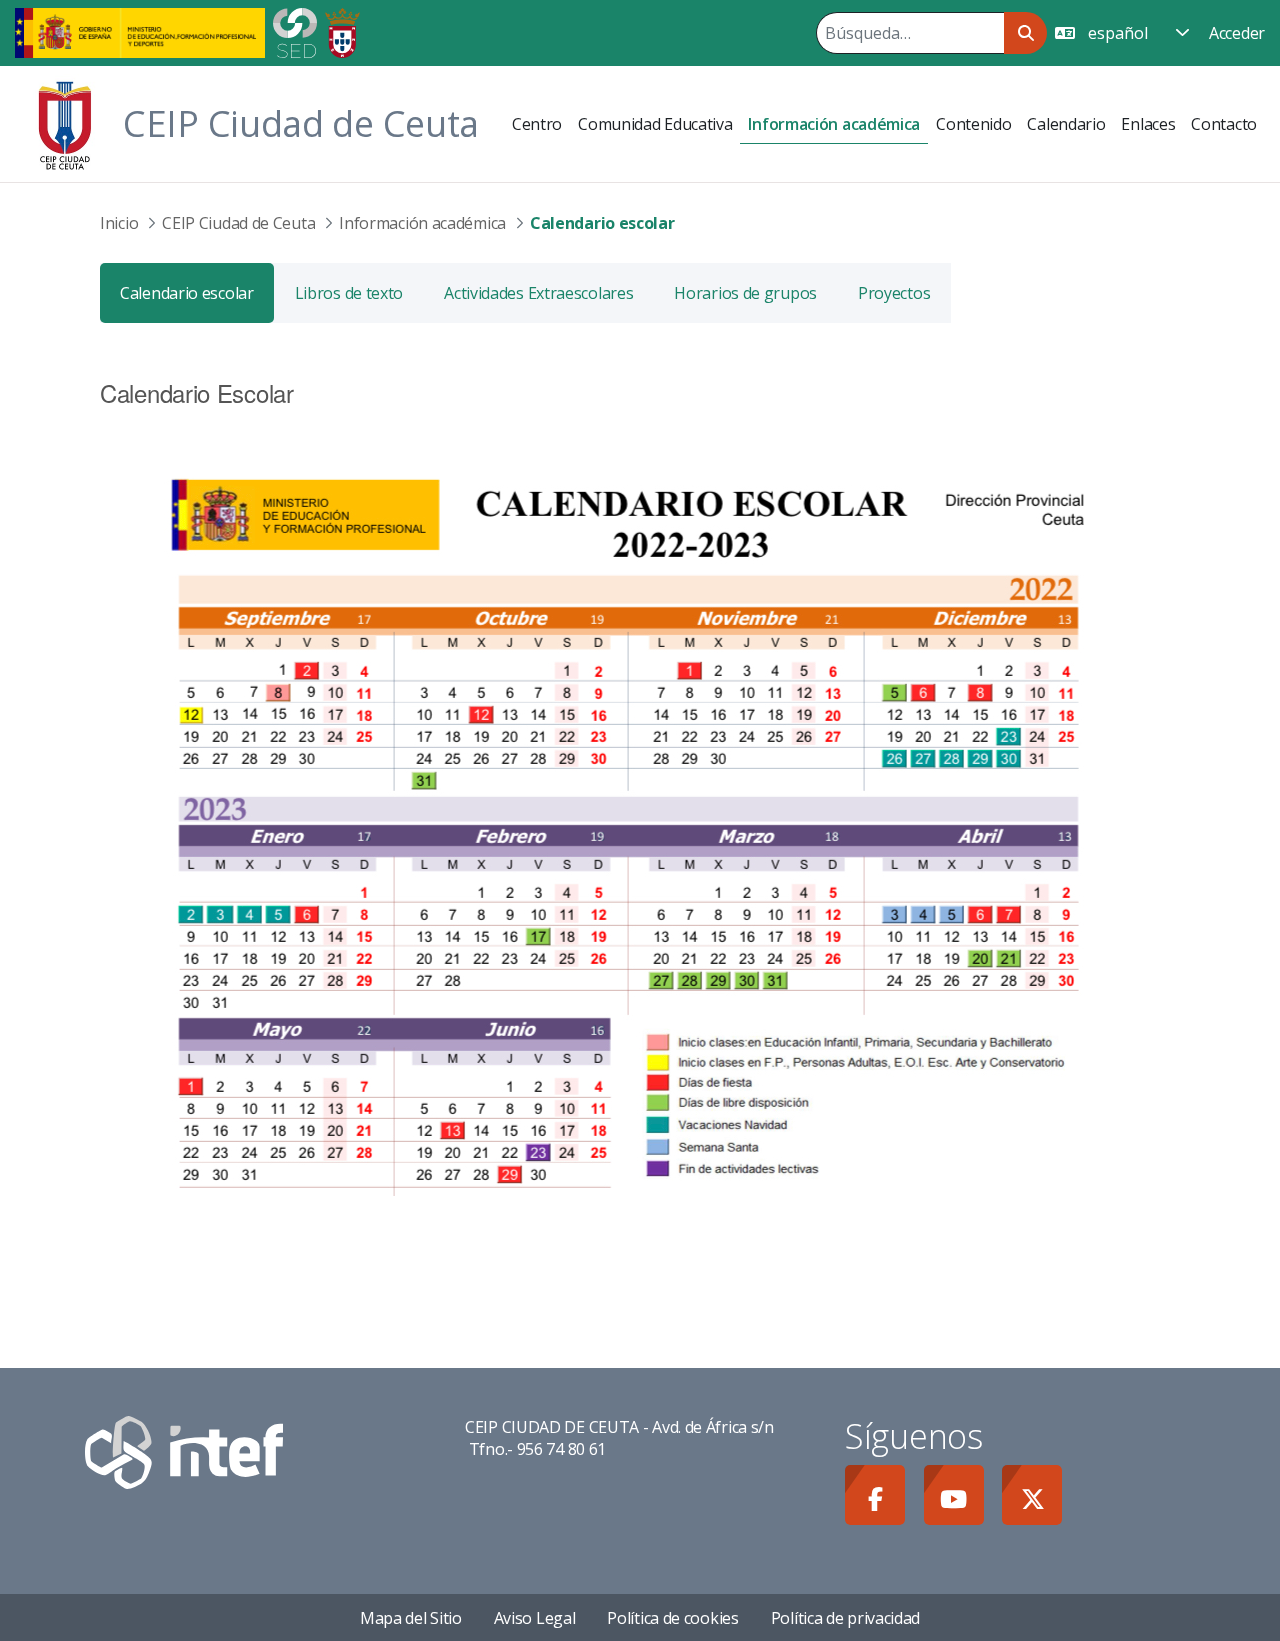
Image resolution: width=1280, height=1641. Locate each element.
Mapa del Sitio (411, 1618)
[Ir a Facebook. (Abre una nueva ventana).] (875, 1495)
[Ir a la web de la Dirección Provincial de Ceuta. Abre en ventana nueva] (342, 31)
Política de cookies (672, 1618)
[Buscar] (1025, 33)
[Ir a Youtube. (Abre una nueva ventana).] (954, 1495)
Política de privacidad (845, 1618)
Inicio (119, 223)
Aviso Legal (535, 1618)
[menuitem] (537, 124)
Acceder (1237, 33)
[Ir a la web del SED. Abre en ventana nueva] (295, 31)
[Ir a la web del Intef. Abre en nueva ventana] (184, 1451)
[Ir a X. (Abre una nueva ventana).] (1032, 1495)
